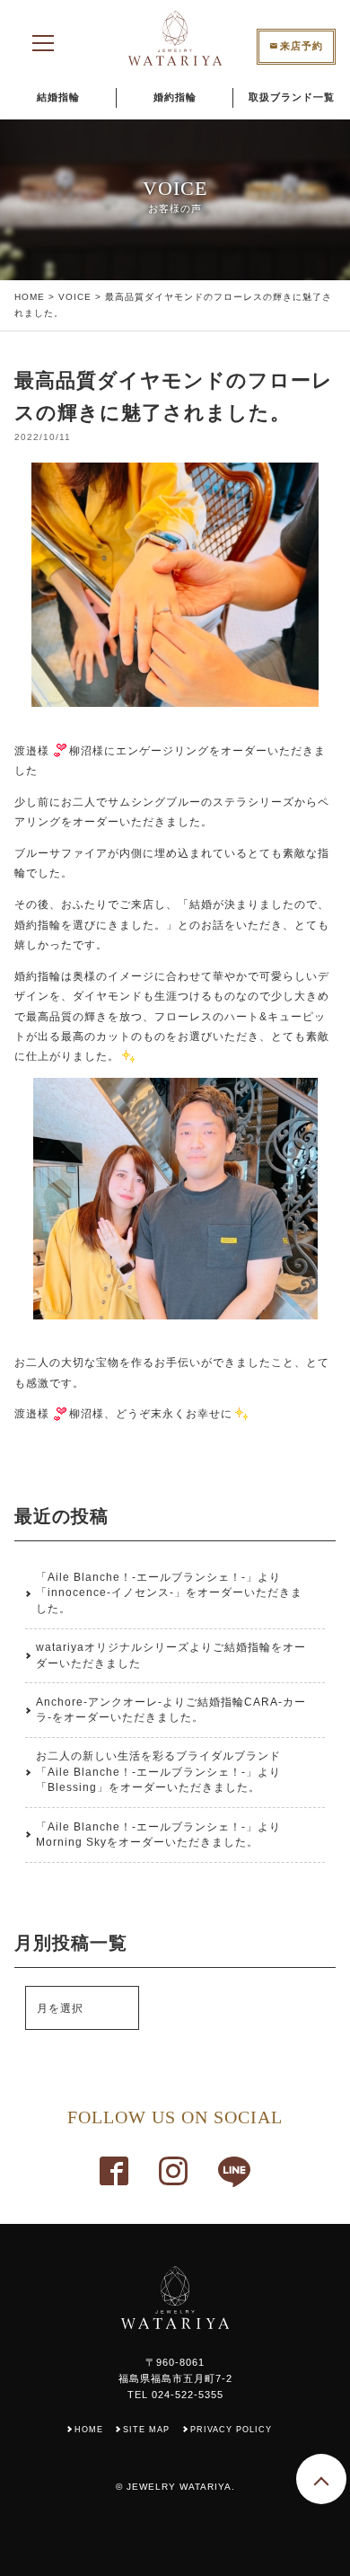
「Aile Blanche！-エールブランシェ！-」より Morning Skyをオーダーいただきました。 (158, 1835)
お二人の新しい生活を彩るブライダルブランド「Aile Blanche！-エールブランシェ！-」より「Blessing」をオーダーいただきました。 (158, 1772)
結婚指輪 (58, 97)
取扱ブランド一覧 (292, 97)
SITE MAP (146, 2430)
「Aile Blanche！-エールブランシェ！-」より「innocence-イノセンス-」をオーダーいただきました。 (169, 1593)
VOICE (75, 297)
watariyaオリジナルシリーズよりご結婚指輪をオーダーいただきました (171, 1655)
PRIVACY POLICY (231, 2430)
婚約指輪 (175, 97)
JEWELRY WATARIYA (179, 2487)
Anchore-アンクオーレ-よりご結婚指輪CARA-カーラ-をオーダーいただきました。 (171, 1710)
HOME (30, 297)
